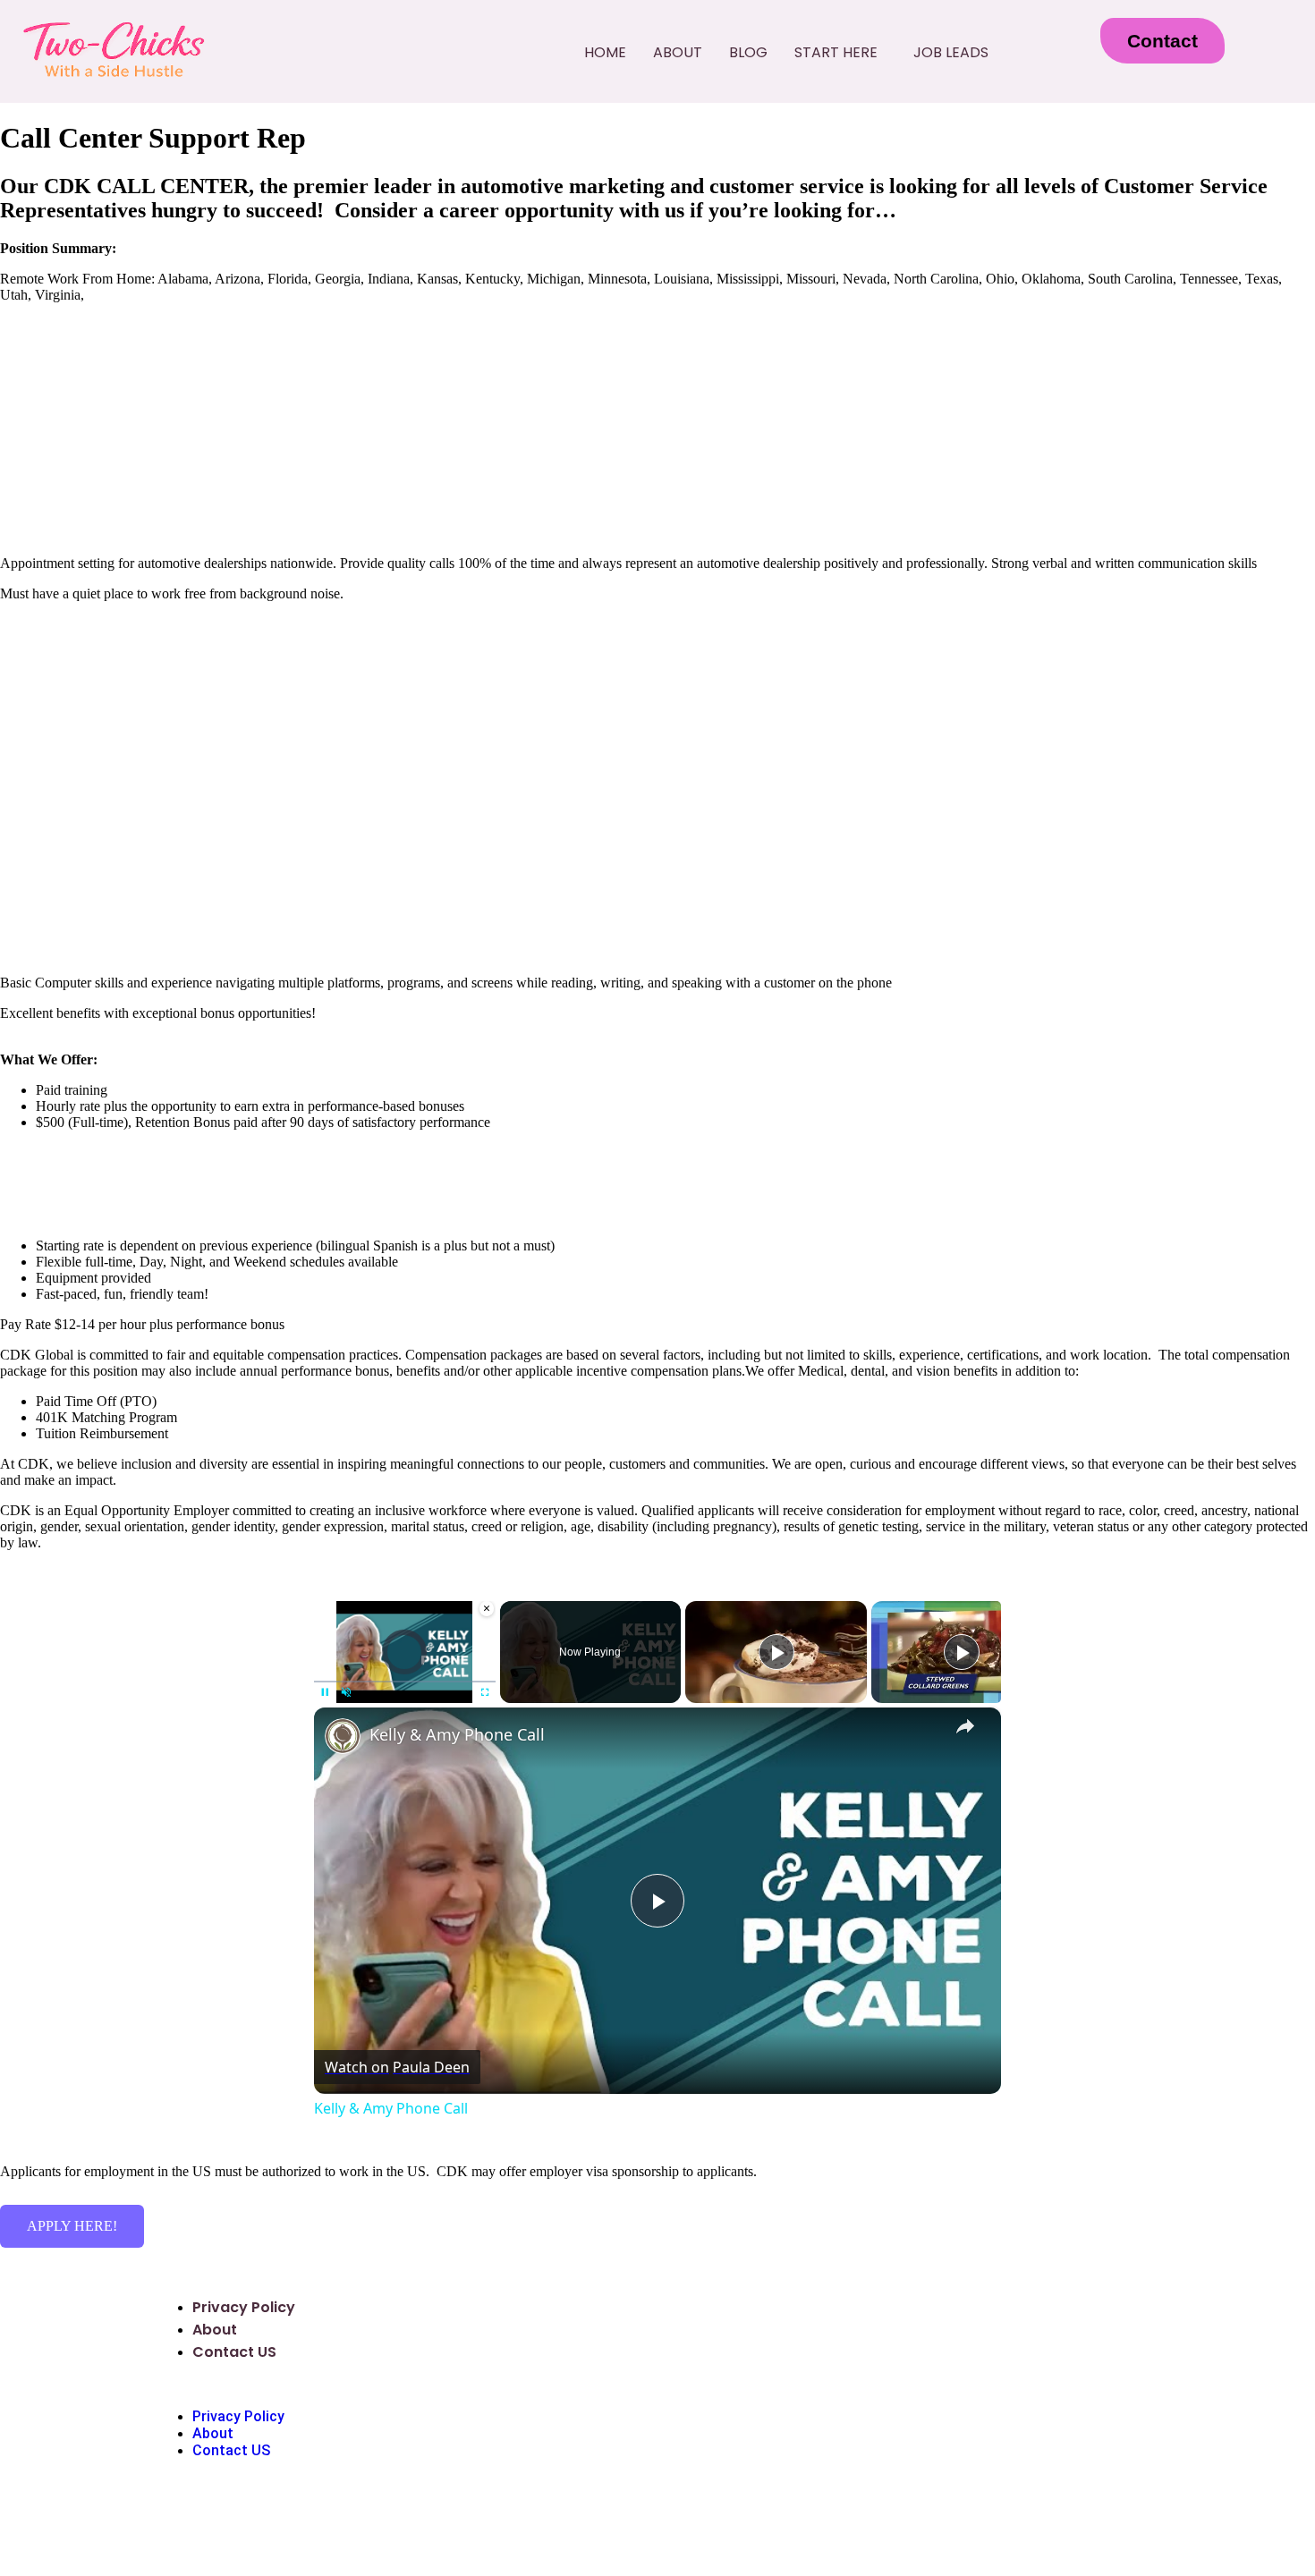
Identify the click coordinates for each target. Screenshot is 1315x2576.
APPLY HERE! (72, 2226)
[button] (840, 53)
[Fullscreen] (485, 1692)
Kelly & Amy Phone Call (457, 1734)
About (678, 52)
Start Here (836, 52)
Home (605, 52)
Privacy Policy (244, 2307)
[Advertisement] (657, 741)
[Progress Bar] (405, 1681)
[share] (965, 1726)
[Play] (325, 1692)
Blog (748, 52)
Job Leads (951, 52)
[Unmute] (346, 1692)
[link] (343, 1736)
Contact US (234, 2352)
